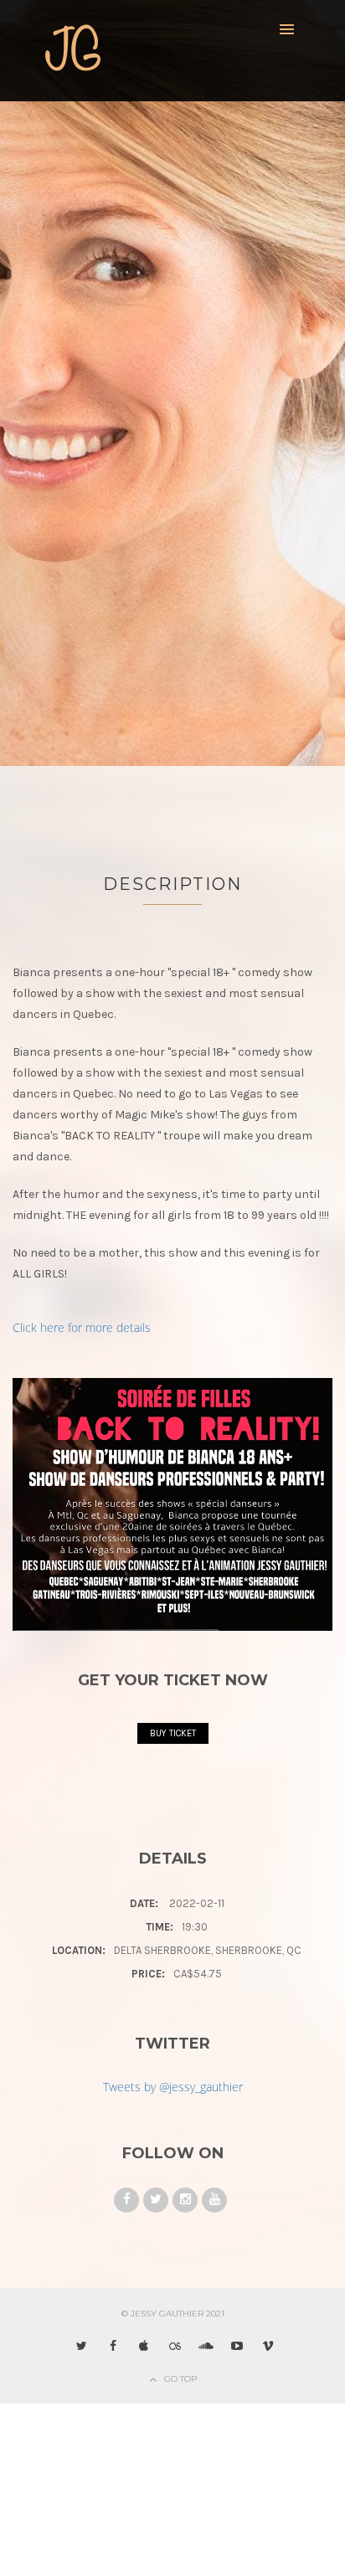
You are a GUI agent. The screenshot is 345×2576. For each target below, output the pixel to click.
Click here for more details (82, 1327)
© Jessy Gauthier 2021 (173, 2314)
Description (172, 884)
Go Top (180, 2379)
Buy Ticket (173, 1733)
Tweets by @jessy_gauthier (173, 2087)
